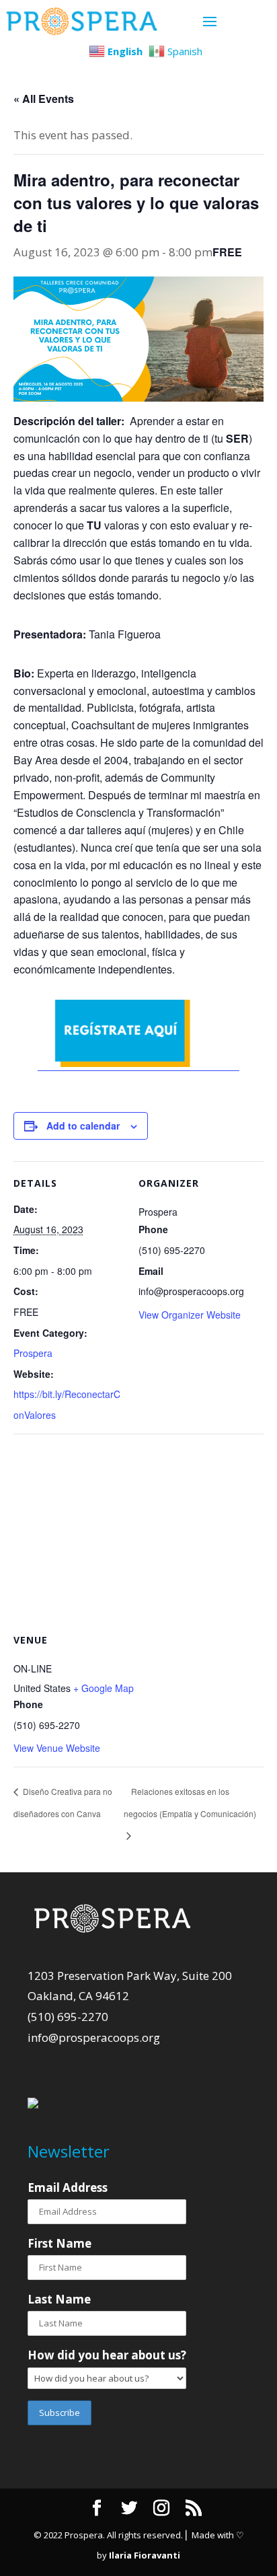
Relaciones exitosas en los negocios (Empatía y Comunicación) (190, 1802)
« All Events (44, 99)
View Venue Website (57, 1748)
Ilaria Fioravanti (145, 2555)
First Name (60, 2243)
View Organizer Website (190, 1315)
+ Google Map (104, 1688)
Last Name (59, 2299)
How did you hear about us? (107, 2355)
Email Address (68, 2187)
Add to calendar (83, 1126)
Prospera (33, 1353)
